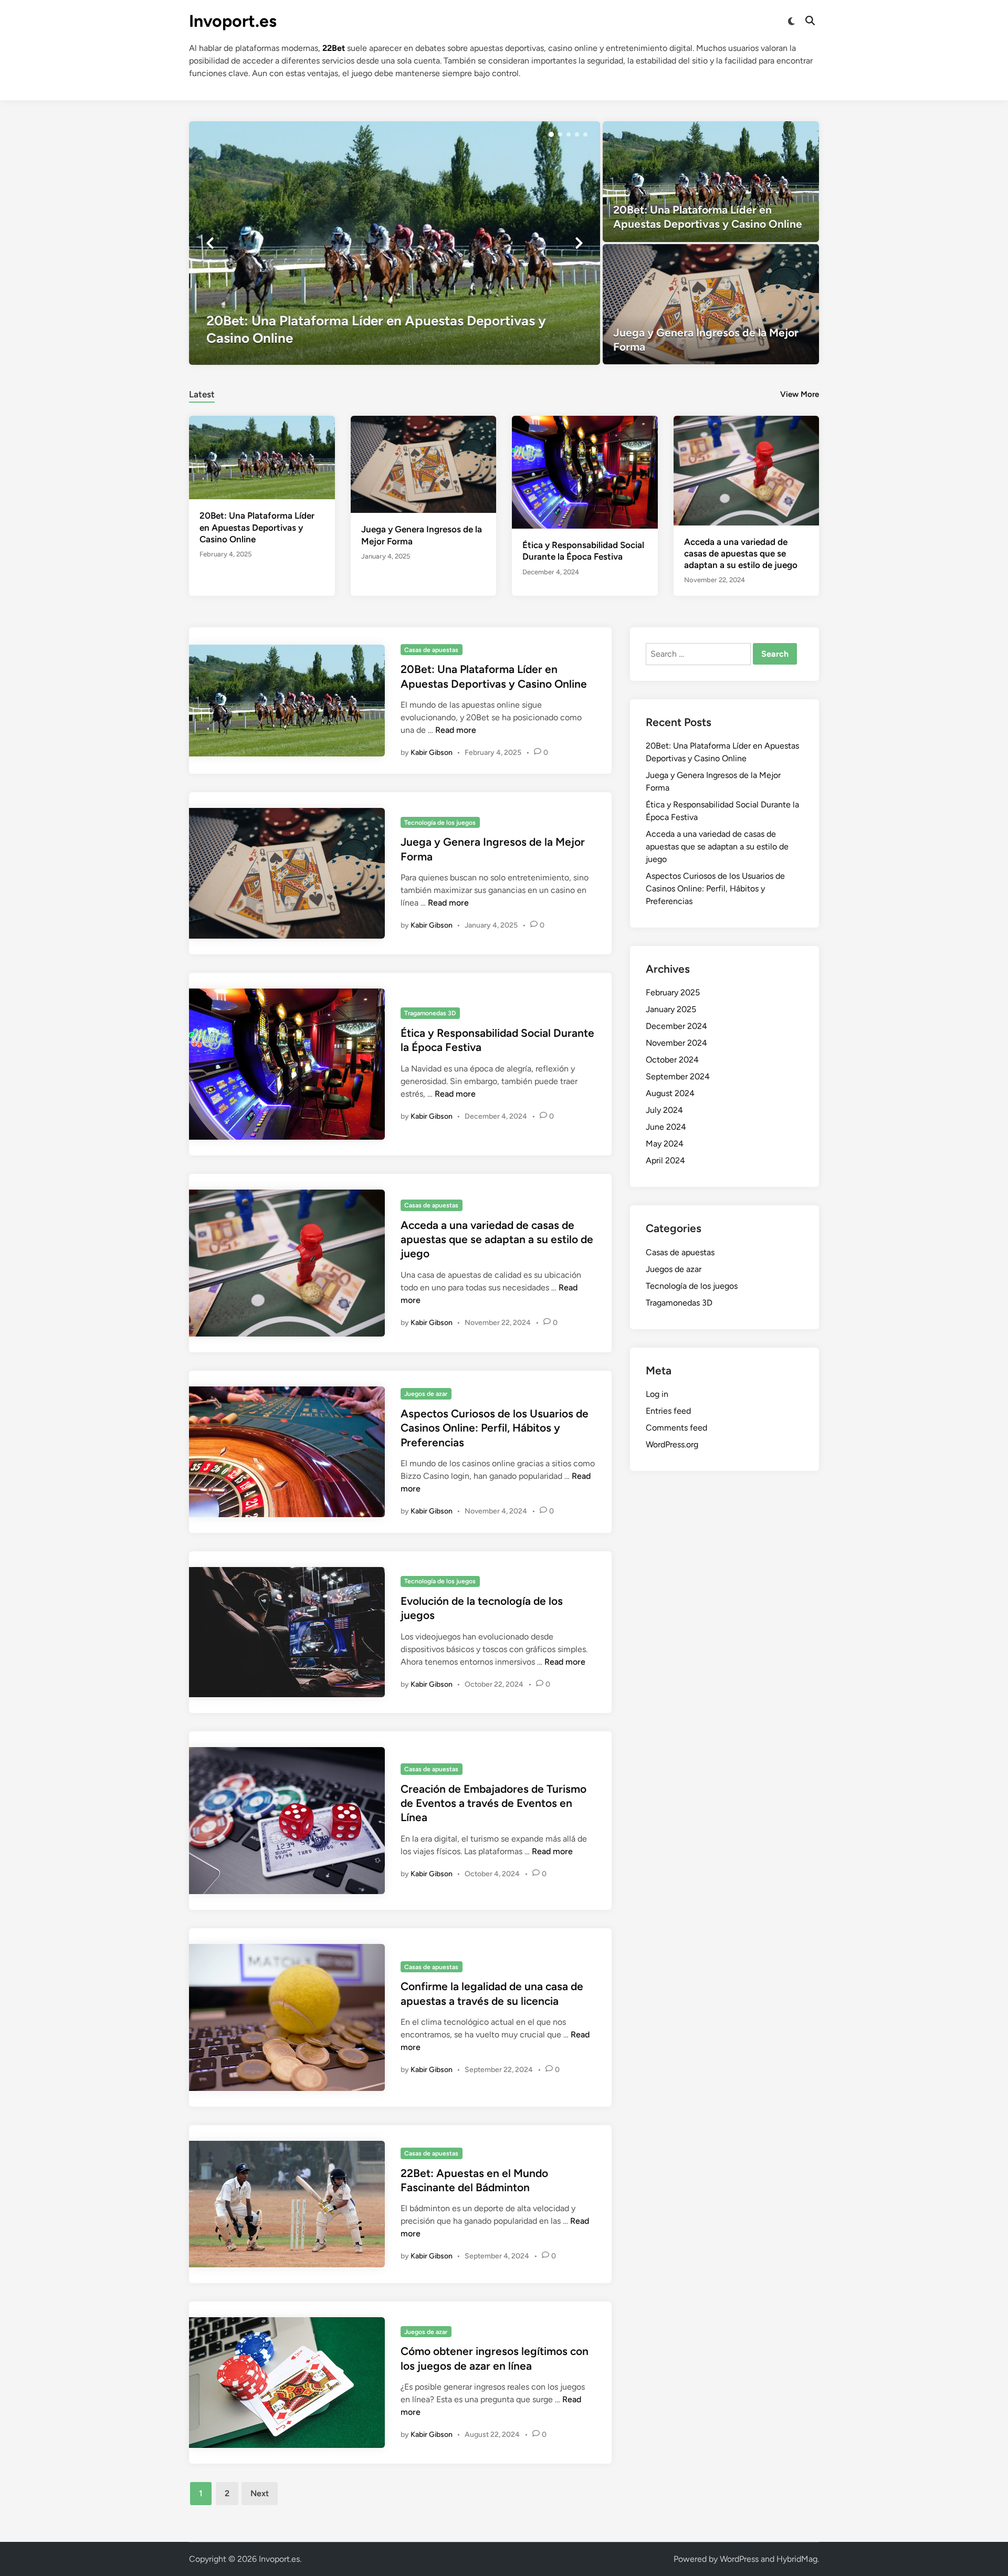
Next (260, 2493)
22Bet (334, 48)
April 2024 (665, 1160)
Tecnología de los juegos (440, 823)
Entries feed (668, 1411)
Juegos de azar (426, 1394)
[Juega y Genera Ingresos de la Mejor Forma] (711, 304)
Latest (202, 394)
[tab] (202, 393)
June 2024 (666, 1127)
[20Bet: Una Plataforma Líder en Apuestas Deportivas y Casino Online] (395, 243)
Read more (456, 730)
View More (800, 394)
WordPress (739, 2559)
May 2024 (665, 1144)
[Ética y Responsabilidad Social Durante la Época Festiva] (585, 472)
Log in (657, 1394)
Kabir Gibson (432, 753)
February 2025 (673, 992)
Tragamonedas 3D (430, 1013)
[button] (551, 134)
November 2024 (676, 1043)
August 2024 (670, 1093)
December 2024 (676, 1026)
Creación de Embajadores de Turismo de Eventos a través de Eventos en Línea (493, 1803)
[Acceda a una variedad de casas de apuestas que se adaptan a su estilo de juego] (747, 470)
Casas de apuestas (431, 650)
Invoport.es (233, 21)
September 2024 (678, 1076)
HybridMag (797, 2559)
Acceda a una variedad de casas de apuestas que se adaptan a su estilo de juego (741, 553)
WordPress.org (672, 1444)
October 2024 (672, 1060)
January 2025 (671, 1009)
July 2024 (664, 1110)
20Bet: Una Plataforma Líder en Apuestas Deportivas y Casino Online (257, 527)
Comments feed (676, 1428)
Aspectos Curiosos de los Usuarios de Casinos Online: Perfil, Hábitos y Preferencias (495, 1428)
